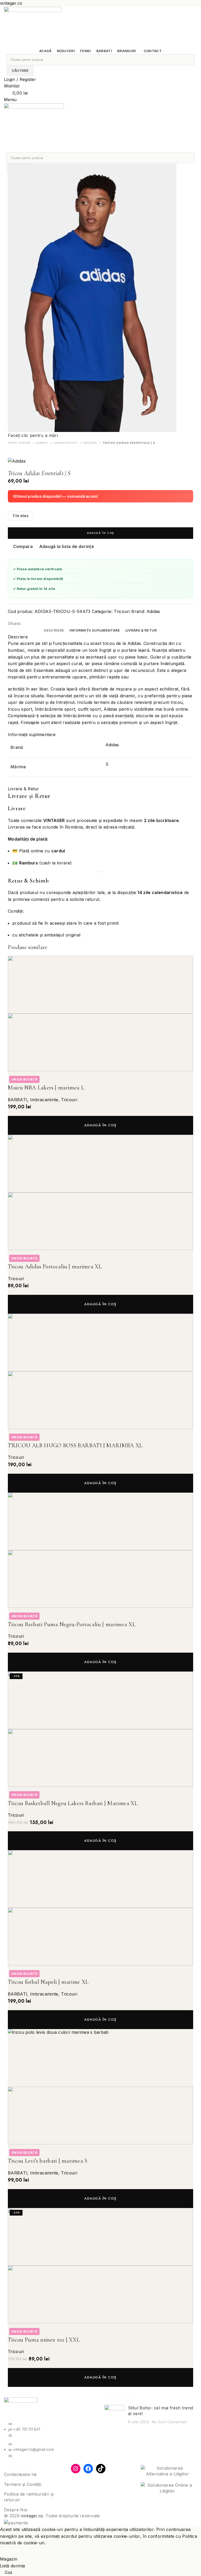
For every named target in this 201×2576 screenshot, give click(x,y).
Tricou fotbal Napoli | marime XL (48, 1982)
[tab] (54, 631)
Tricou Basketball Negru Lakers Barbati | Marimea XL (73, 1803)
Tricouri (91, 443)
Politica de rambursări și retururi (29, 2497)
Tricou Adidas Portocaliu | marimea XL (55, 1267)
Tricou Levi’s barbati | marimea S (48, 2161)
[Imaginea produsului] (100, 1042)
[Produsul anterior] (10, 450)
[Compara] (14, 1078)
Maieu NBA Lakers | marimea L (46, 1088)
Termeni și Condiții (23, 2484)
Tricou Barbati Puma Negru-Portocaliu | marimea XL (72, 1624)
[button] (100, 1125)
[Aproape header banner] (194, 2)
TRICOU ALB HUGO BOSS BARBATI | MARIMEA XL (75, 1445)
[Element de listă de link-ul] (50, 2431)
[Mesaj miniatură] (114, 2415)
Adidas (153, 611)
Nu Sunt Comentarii (169, 2422)
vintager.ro (32, 2516)
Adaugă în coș (100, 533)
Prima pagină (20, 443)
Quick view (29, 1078)
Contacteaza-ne (20, 2474)
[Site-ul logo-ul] (33, 27)
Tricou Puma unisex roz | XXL (44, 2340)
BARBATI (43, 443)
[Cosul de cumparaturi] (5, 149)
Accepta (12, 2551)
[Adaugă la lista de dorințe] (43, 1078)
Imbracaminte (66, 443)
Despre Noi (16, 2510)
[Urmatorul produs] (21, 450)
